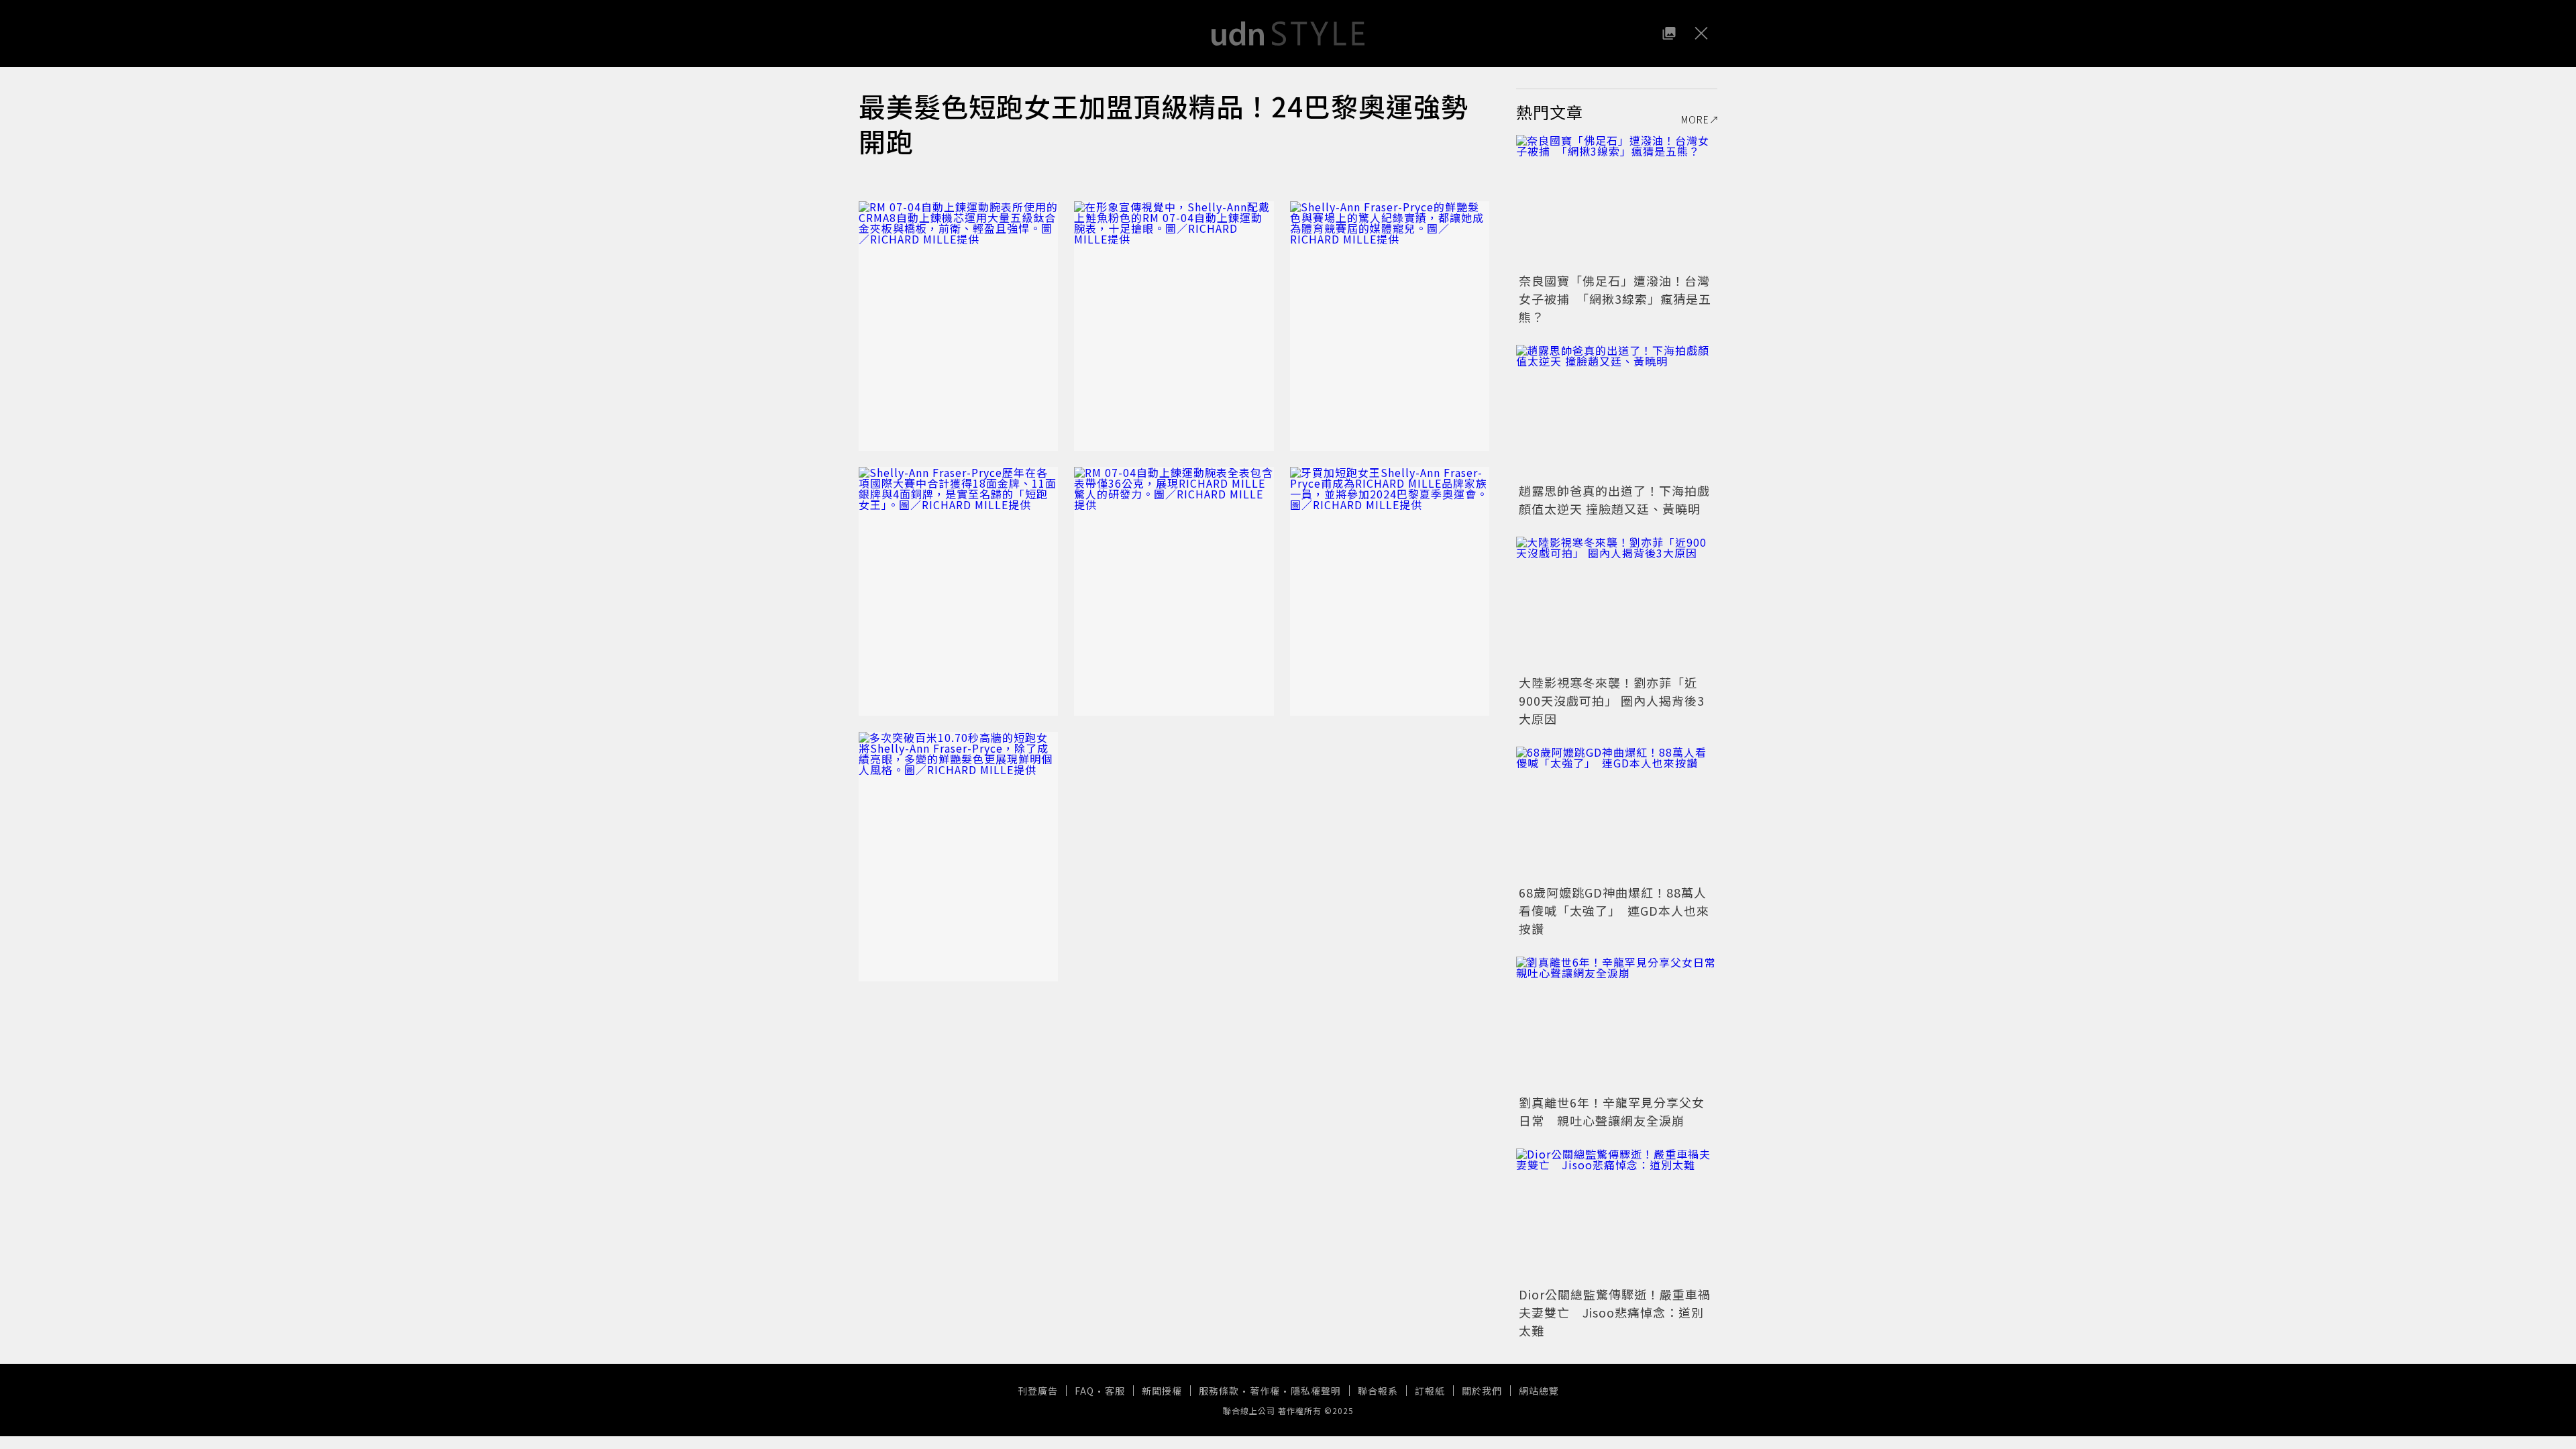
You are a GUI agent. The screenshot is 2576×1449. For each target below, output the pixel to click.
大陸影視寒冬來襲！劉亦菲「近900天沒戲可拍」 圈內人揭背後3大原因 (1612, 700)
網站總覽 (1539, 1391)
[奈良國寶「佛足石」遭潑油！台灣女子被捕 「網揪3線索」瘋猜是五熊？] (1617, 202)
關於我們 (1482, 1391)
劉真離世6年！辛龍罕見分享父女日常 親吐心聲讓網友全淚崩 (1612, 1111)
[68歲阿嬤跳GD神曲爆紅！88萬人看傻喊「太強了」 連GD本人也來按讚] (1617, 814)
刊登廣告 (1038, 1391)
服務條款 (1219, 1391)
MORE (1695, 119)
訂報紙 (1430, 1391)
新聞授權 (1162, 1391)
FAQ (1084, 1391)
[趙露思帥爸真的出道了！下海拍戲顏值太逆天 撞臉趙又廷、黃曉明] (1617, 412)
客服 (1115, 1391)
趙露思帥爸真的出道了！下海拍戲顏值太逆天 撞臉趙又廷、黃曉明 (1614, 499)
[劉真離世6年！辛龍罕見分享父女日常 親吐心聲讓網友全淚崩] (1617, 1024)
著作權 (1265, 1391)
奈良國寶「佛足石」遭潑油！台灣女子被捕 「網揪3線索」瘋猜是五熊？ (1615, 299)
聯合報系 (1378, 1391)
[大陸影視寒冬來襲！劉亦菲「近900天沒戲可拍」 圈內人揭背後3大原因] (1617, 604)
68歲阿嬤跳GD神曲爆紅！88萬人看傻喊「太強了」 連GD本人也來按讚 (1614, 910)
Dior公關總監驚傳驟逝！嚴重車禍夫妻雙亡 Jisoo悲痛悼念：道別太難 (1615, 1312)
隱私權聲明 (1316, 1391)
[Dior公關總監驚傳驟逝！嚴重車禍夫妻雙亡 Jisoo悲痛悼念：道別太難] (1617, 1216)
